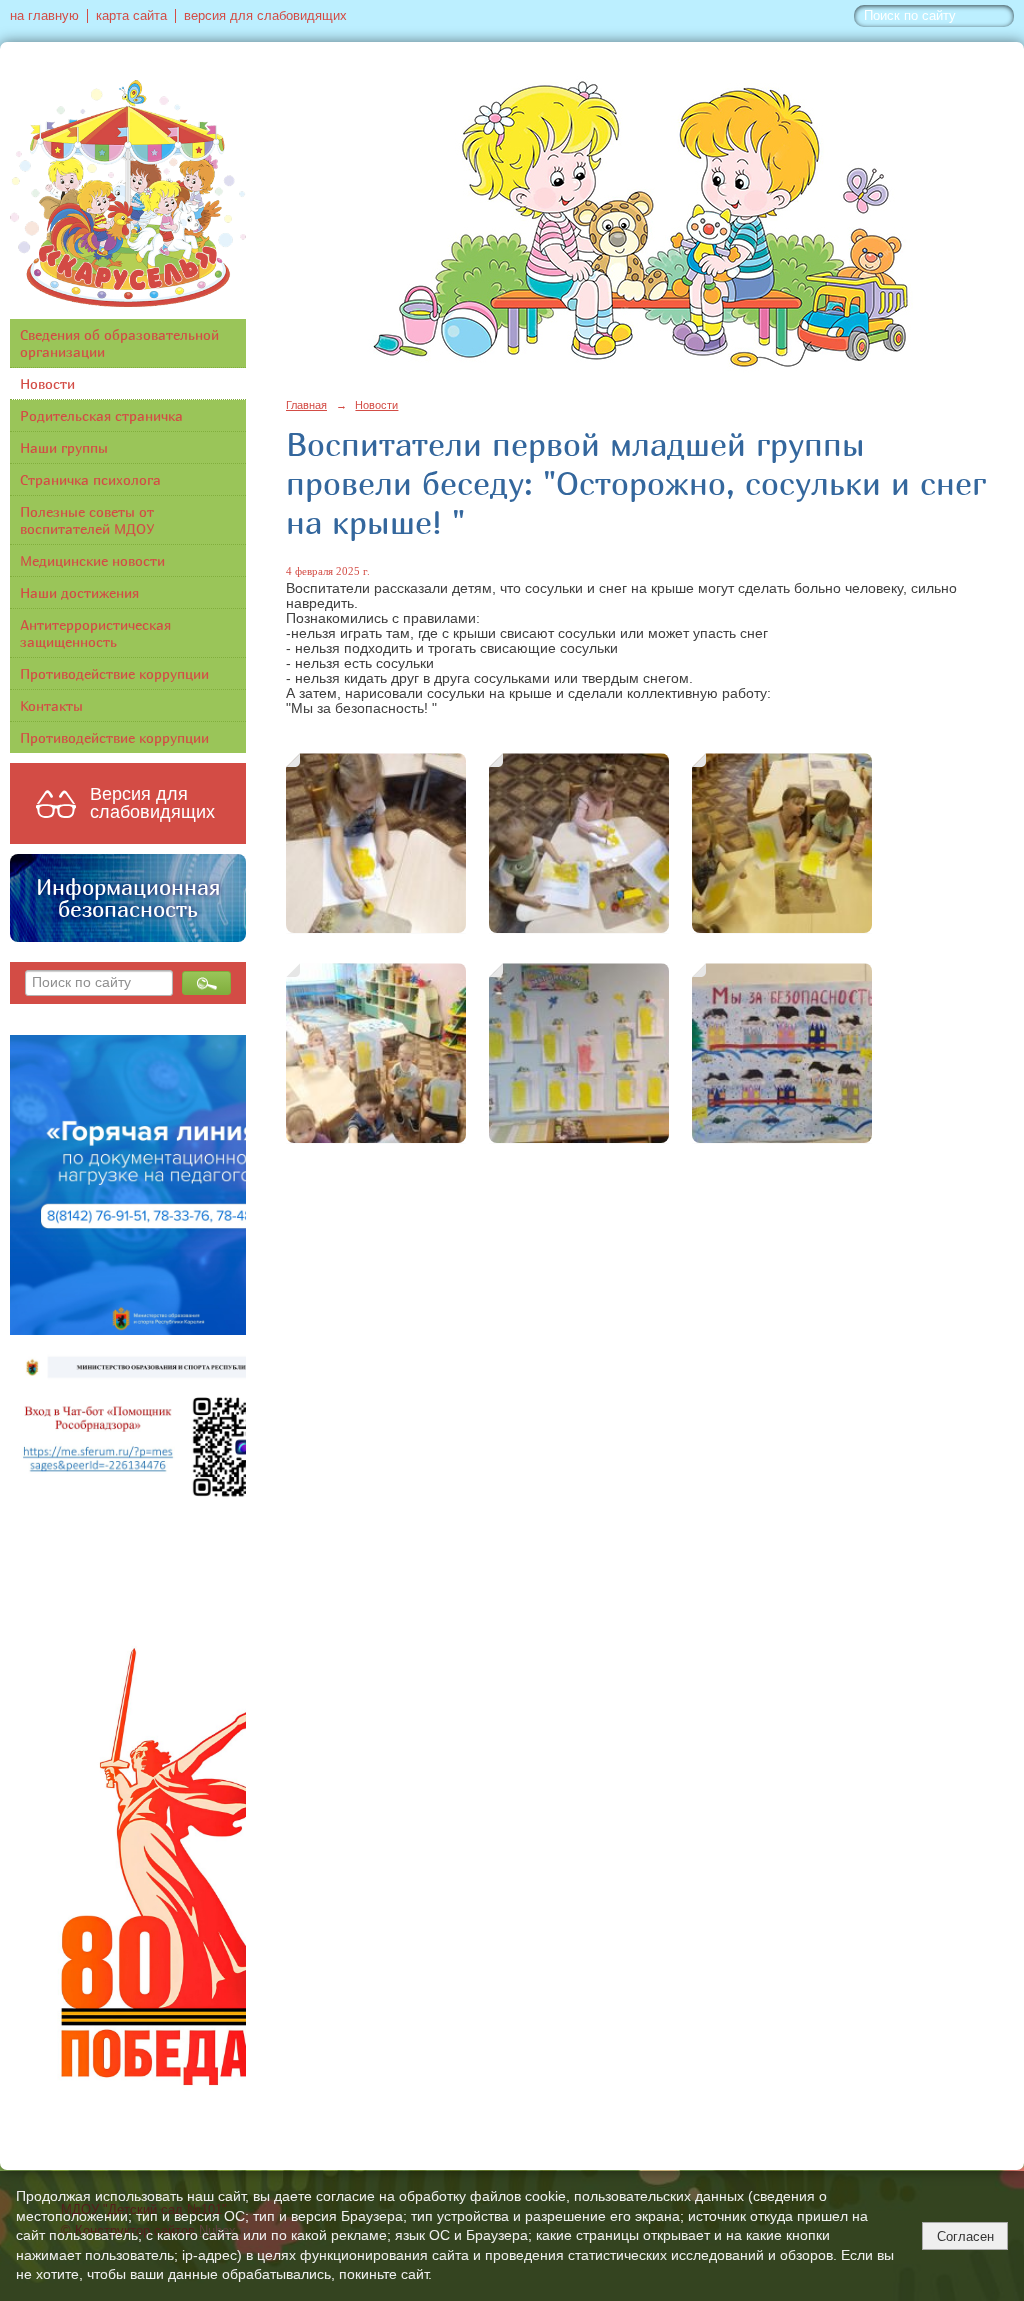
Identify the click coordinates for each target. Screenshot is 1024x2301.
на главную (44, 16)
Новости (47, 383)
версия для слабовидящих (265, 16)
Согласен (965, 2236)
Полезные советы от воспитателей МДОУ (87, 520)
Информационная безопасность (128, 898)
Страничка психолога (90, 479)
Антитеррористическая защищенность (95, 633)
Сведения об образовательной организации (119, 343)
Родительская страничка (101, 415)
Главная (306, 405)
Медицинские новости (92, 560)
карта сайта (131, 16)
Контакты (51, 705)
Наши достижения (79, 592)
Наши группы (64, 447)
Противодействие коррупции (114, 673)
